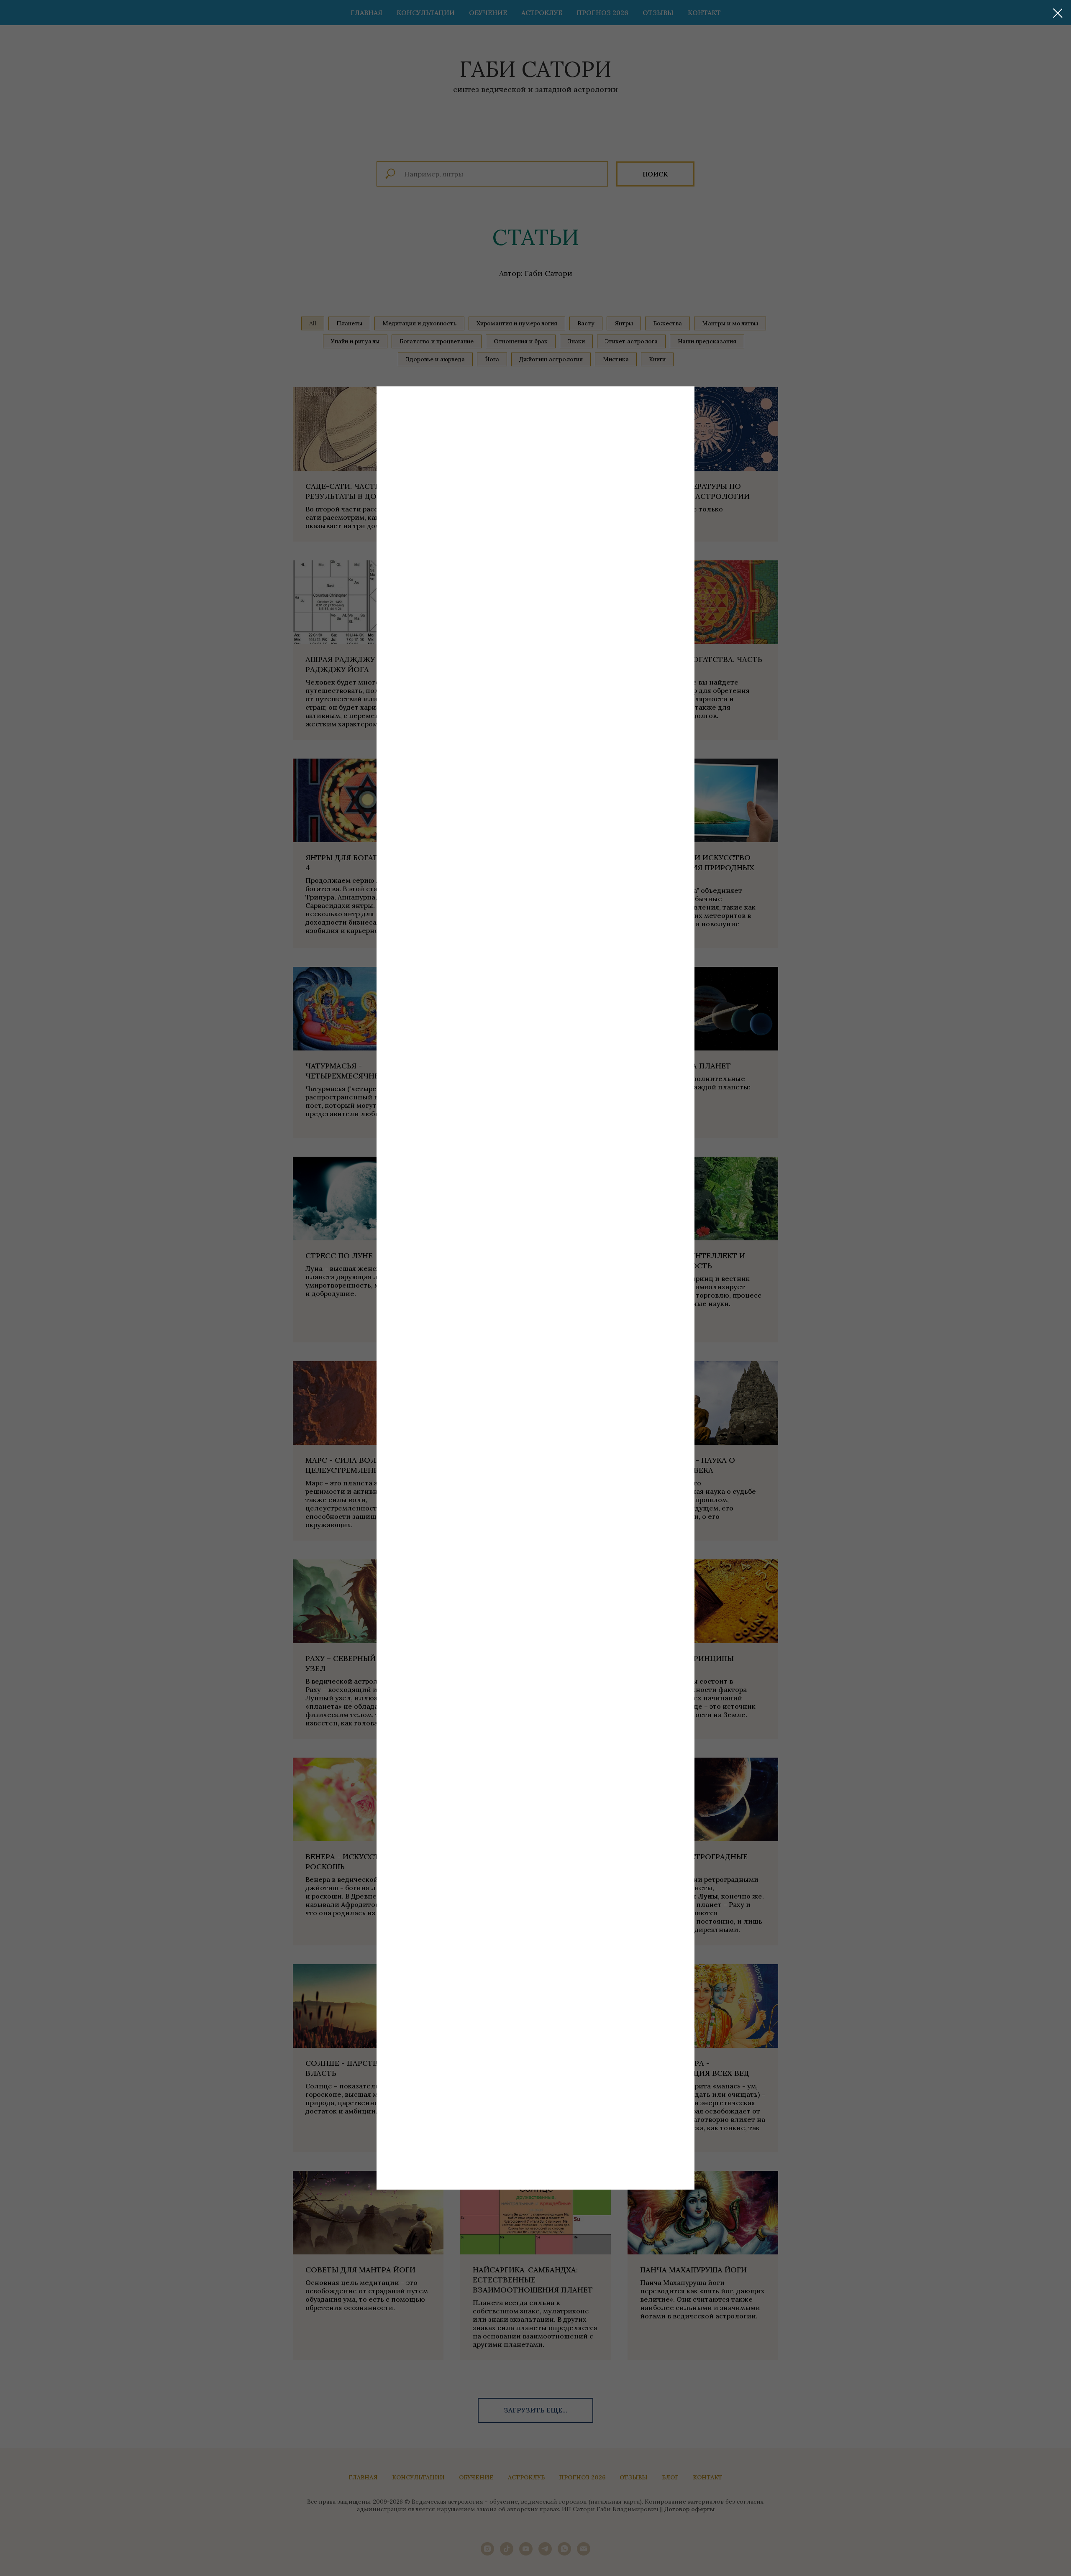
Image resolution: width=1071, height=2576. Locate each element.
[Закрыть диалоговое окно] (1058, 13)
